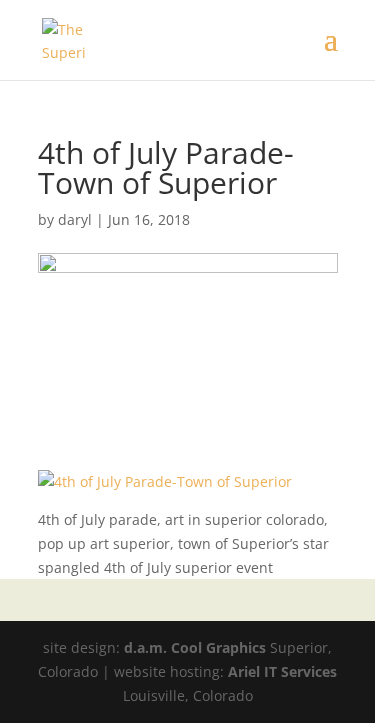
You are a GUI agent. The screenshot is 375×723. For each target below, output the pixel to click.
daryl (75, 219)
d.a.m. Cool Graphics (195, 647)
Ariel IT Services (282, 671)
